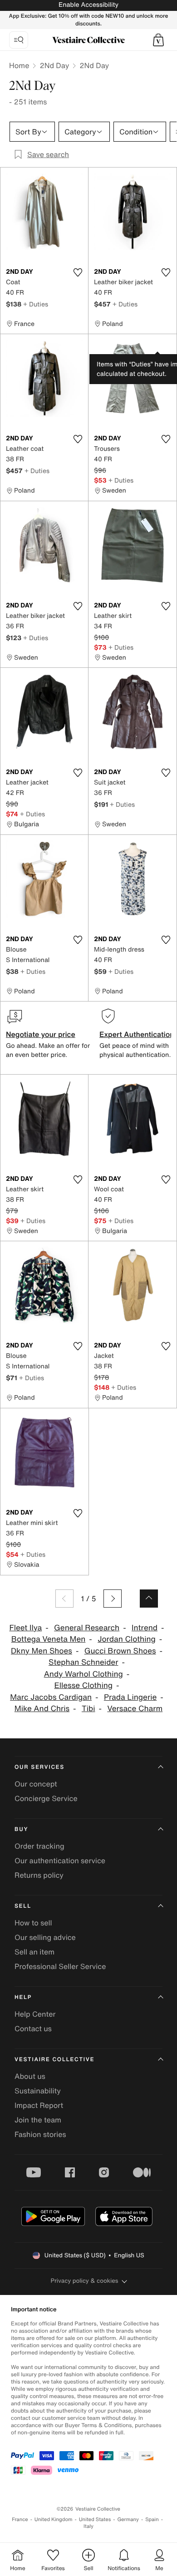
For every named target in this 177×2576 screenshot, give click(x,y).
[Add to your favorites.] (78, 272)
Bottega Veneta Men (49, 1639)
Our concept (36, 1784)
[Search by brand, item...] (19, 40)
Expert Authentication (137, 1034)
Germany (128, 2519)
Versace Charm (135, 1709)
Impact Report (39, 2105)
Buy (21, 1829)
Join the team (38, 2120)
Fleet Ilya (25, 1628)
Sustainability (38, 2091)
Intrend (145, 1628)
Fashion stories (40, 2134)
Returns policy (39, 1875)
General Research (87, 1628)
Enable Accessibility (88, 5)
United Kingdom (54, 2519)
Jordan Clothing (127, 1639)
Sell (23, 1906)
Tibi (88, 1709)
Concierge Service (46, 1798)
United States (95, 2519)
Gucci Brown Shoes (120, 1651)
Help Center (35, 2014)
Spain (152, 2519)
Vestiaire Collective (54, 2060)
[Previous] (64, 1599)
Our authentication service (60, 1860)
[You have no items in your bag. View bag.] (158, 40)
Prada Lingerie (130, 1697)
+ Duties (36, 304)
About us (30, 2076)
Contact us (33, 2028)
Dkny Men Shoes (42, 1651)
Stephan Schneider (83, 1662)
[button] (158, 40)
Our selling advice (45, 1937)
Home (19, 65)
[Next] (113, 1599)
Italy (88, 2526)
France (20, 2519)
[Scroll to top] (149, 1599)
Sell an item (34, 1952)
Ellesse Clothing (83, 1685)
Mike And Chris (42, 1709)
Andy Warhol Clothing (84, 1674)
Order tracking (39, 1846)
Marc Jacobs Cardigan (51, 1697)
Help (23, 1997)
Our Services (39, 1767)
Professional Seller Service (60, 1966)
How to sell (33, 1923)
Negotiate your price (41, 1034)
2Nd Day (54, 65)
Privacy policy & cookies (85, 2281)
